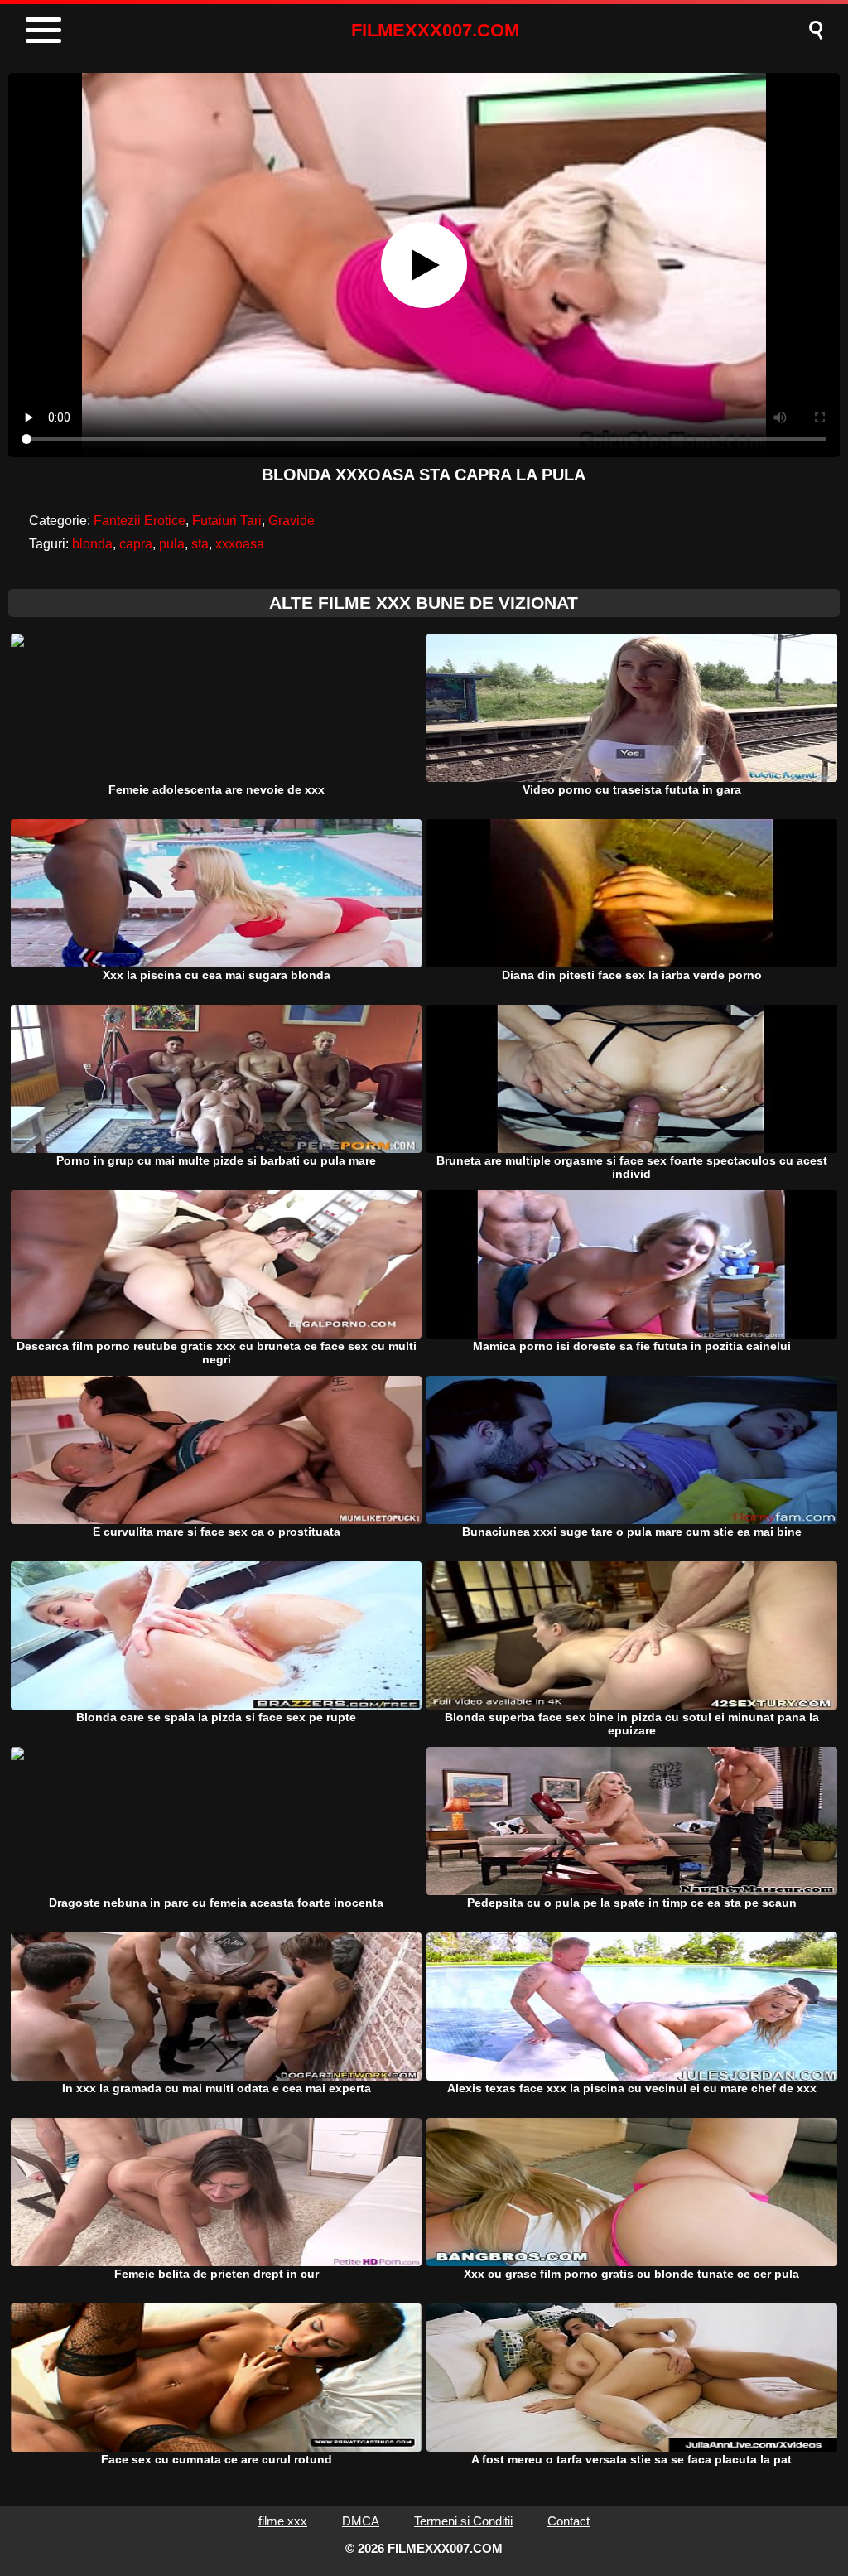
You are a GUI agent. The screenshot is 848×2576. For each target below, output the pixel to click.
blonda (92, 544)
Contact (569, 2521)
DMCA (361, 2521)
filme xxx (283, 2521)
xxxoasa (240, 544)
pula (172, 544)
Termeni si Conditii (463, 2521)
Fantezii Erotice (140, 521)
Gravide (291, 521)
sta (200, 544)
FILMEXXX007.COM (435, 30)
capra (136, 544)
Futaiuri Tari (227, 521)
